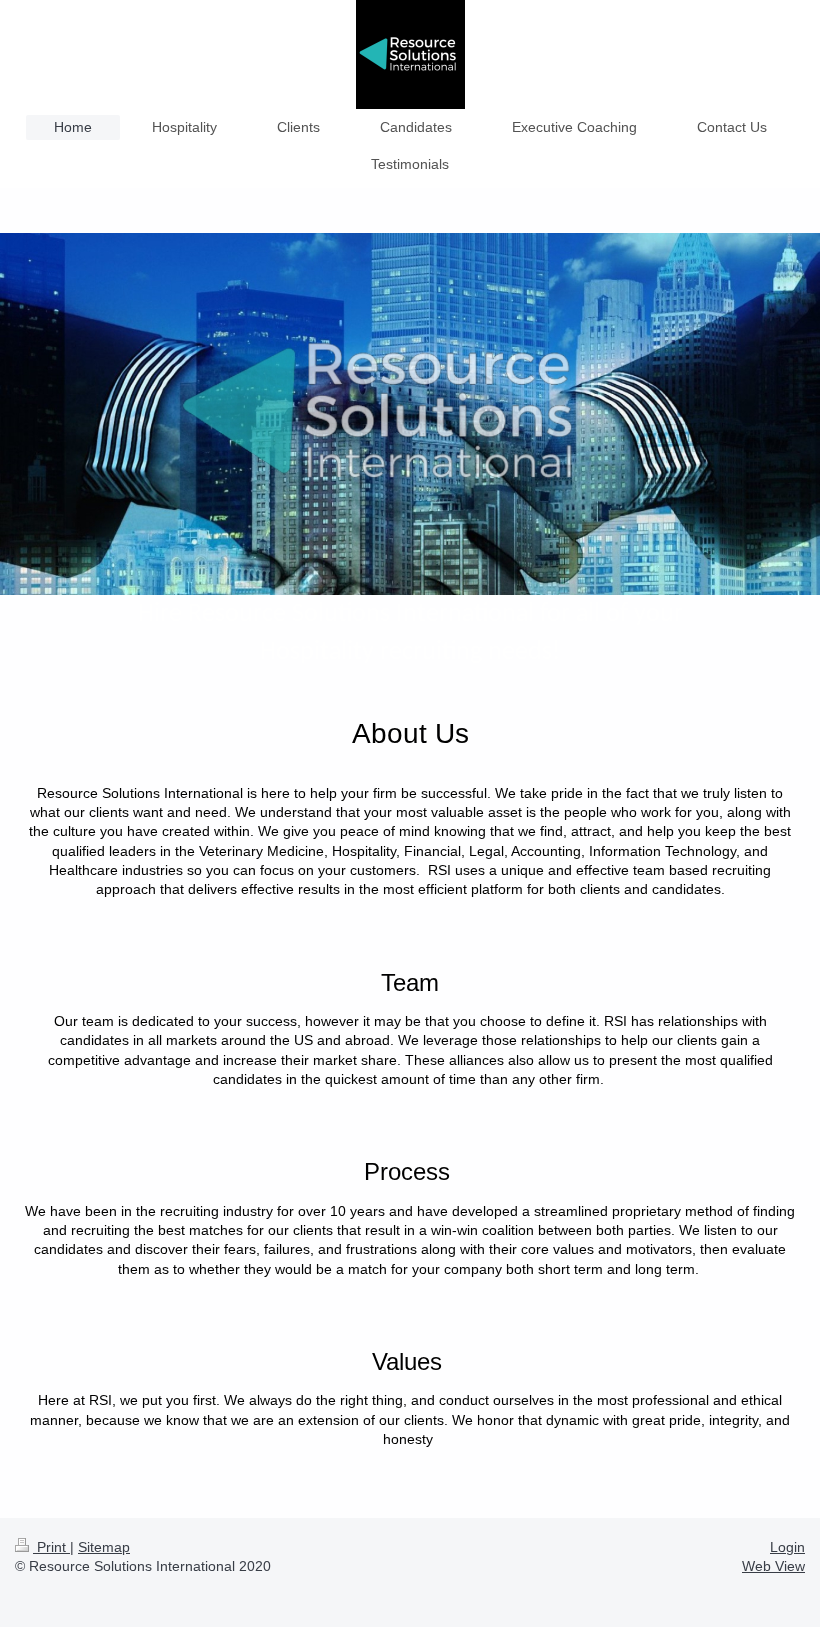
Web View (773, 1566)
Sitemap (104, 1547)
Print (51, 1547)
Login (787, 1547)
